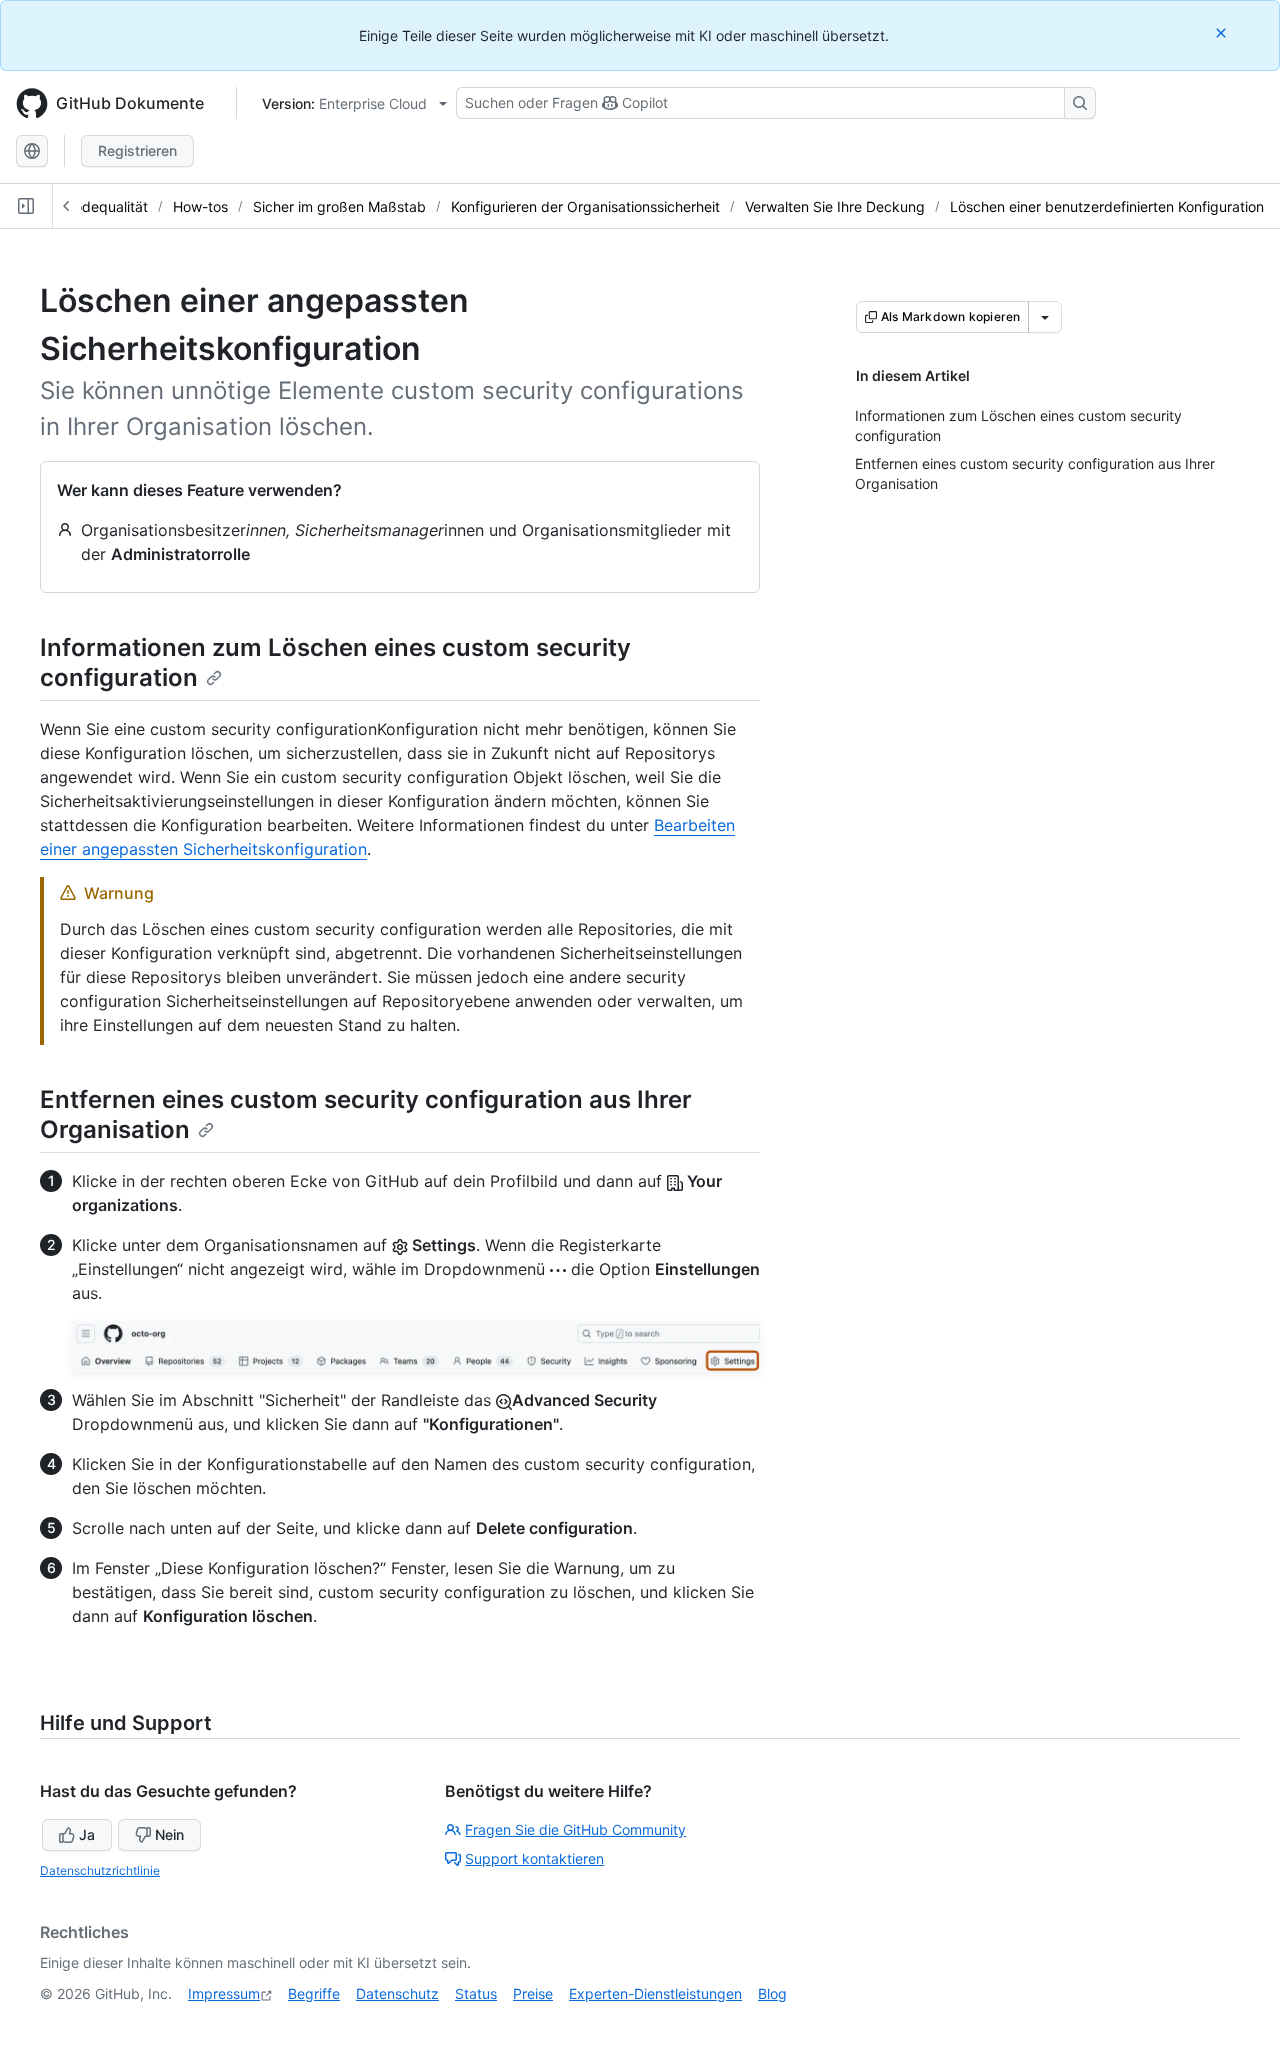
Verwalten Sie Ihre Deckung (835, 206)
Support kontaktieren (534, 1858)
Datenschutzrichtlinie (100, 1870)
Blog (772, 1993)
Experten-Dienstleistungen (655, 1993)
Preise (533, 1993)
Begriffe (314, 1993)
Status (476, 1993)
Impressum (224, 1993)
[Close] (1223, 32)
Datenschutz (397, 1993)
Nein (169, 1834)
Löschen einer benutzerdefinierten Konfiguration (1107, 206)
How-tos (200, 206)
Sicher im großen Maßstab (339, 206)
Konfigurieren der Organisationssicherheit (585, 206)
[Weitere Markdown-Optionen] (1045, 317)
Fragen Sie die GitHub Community (575, 1829)
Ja (87, 1834)
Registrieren (137, 150)
